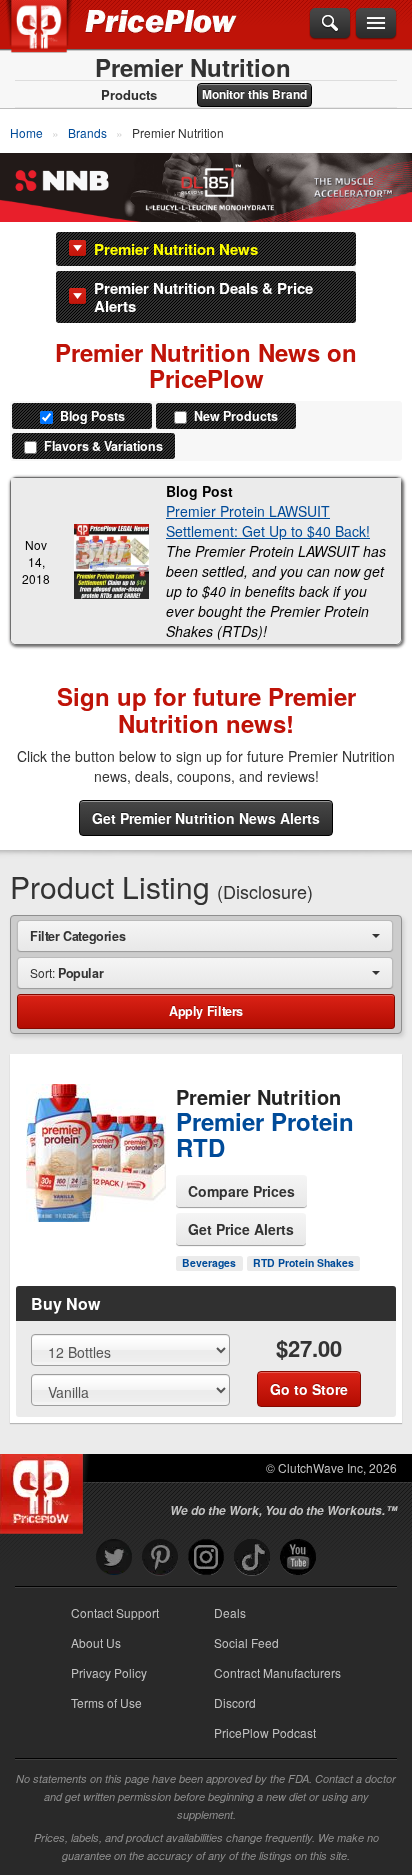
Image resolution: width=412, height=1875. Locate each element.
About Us (96, 1642)
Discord (235, 1702)
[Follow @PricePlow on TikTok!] (252, 1557)
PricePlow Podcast (265, 1732)
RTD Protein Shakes (303, 1262)
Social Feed (246, 1642)
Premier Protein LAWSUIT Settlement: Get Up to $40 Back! (268, 521)
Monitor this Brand (254, 94)
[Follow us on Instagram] (206, 1557)
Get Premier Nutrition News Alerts (206, 818)
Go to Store (94, 1243)
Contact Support (115, 1612)
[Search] (330, 24)
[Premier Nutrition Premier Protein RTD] (93, 1154)
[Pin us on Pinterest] (160, 1557)
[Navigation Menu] (376, 24)
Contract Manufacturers (277, 1672)
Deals (230, 1612)
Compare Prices (241, 1191)
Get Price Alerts (241, 1229)
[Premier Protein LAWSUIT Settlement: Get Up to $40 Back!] (111, 561)
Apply (206, 1011)
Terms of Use (106, 1702)
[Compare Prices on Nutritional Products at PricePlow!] (45, 1489)
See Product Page (94, 1201)
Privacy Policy (109, 1672)
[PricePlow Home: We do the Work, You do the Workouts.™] (53, 38)
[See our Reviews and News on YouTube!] (298, 1557)
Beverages (209, 1262)
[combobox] (205, 935)
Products (129, 95)
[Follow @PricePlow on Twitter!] (114, 1557)
